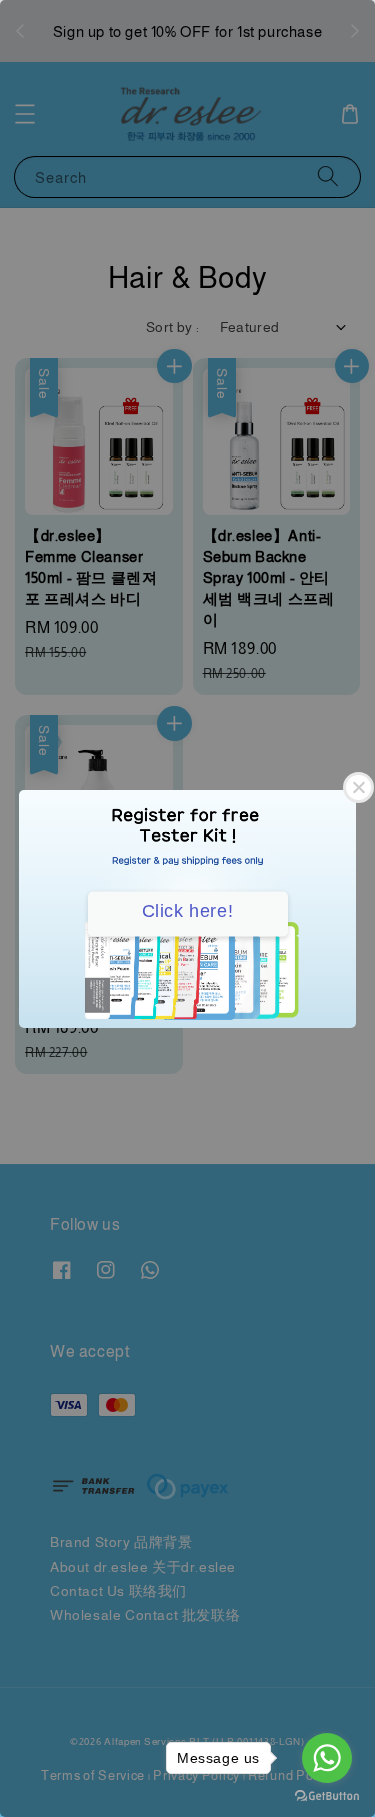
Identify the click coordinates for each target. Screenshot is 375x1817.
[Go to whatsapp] (327, 1758)
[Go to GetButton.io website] (327, 1796)
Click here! (188, 910)
